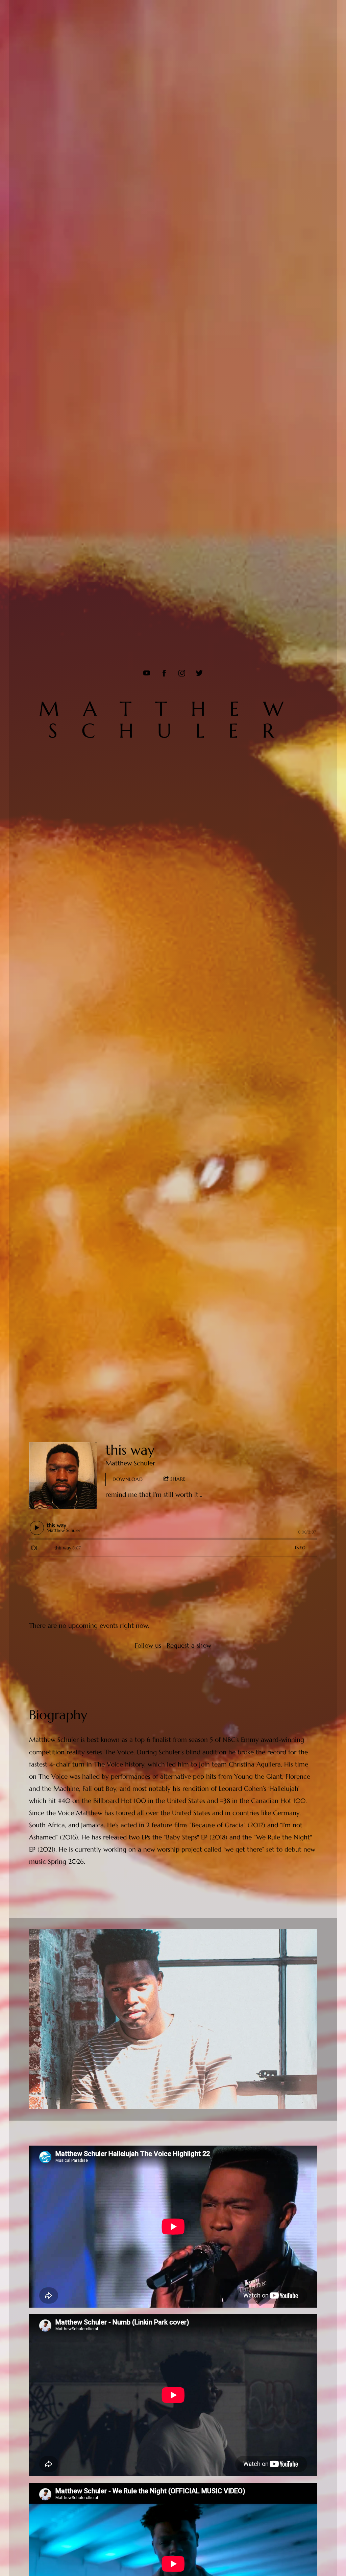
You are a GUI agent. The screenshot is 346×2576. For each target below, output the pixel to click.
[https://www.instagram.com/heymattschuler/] (182, 673)
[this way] (63, 1476)
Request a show (189, 1645)
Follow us (148, 1645)
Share (178, 1479)
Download (128, 1479)
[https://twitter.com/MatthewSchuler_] (199, 673)
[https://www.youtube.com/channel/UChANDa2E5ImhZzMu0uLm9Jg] (147, 673)
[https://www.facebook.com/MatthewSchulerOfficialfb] (164, 673)
